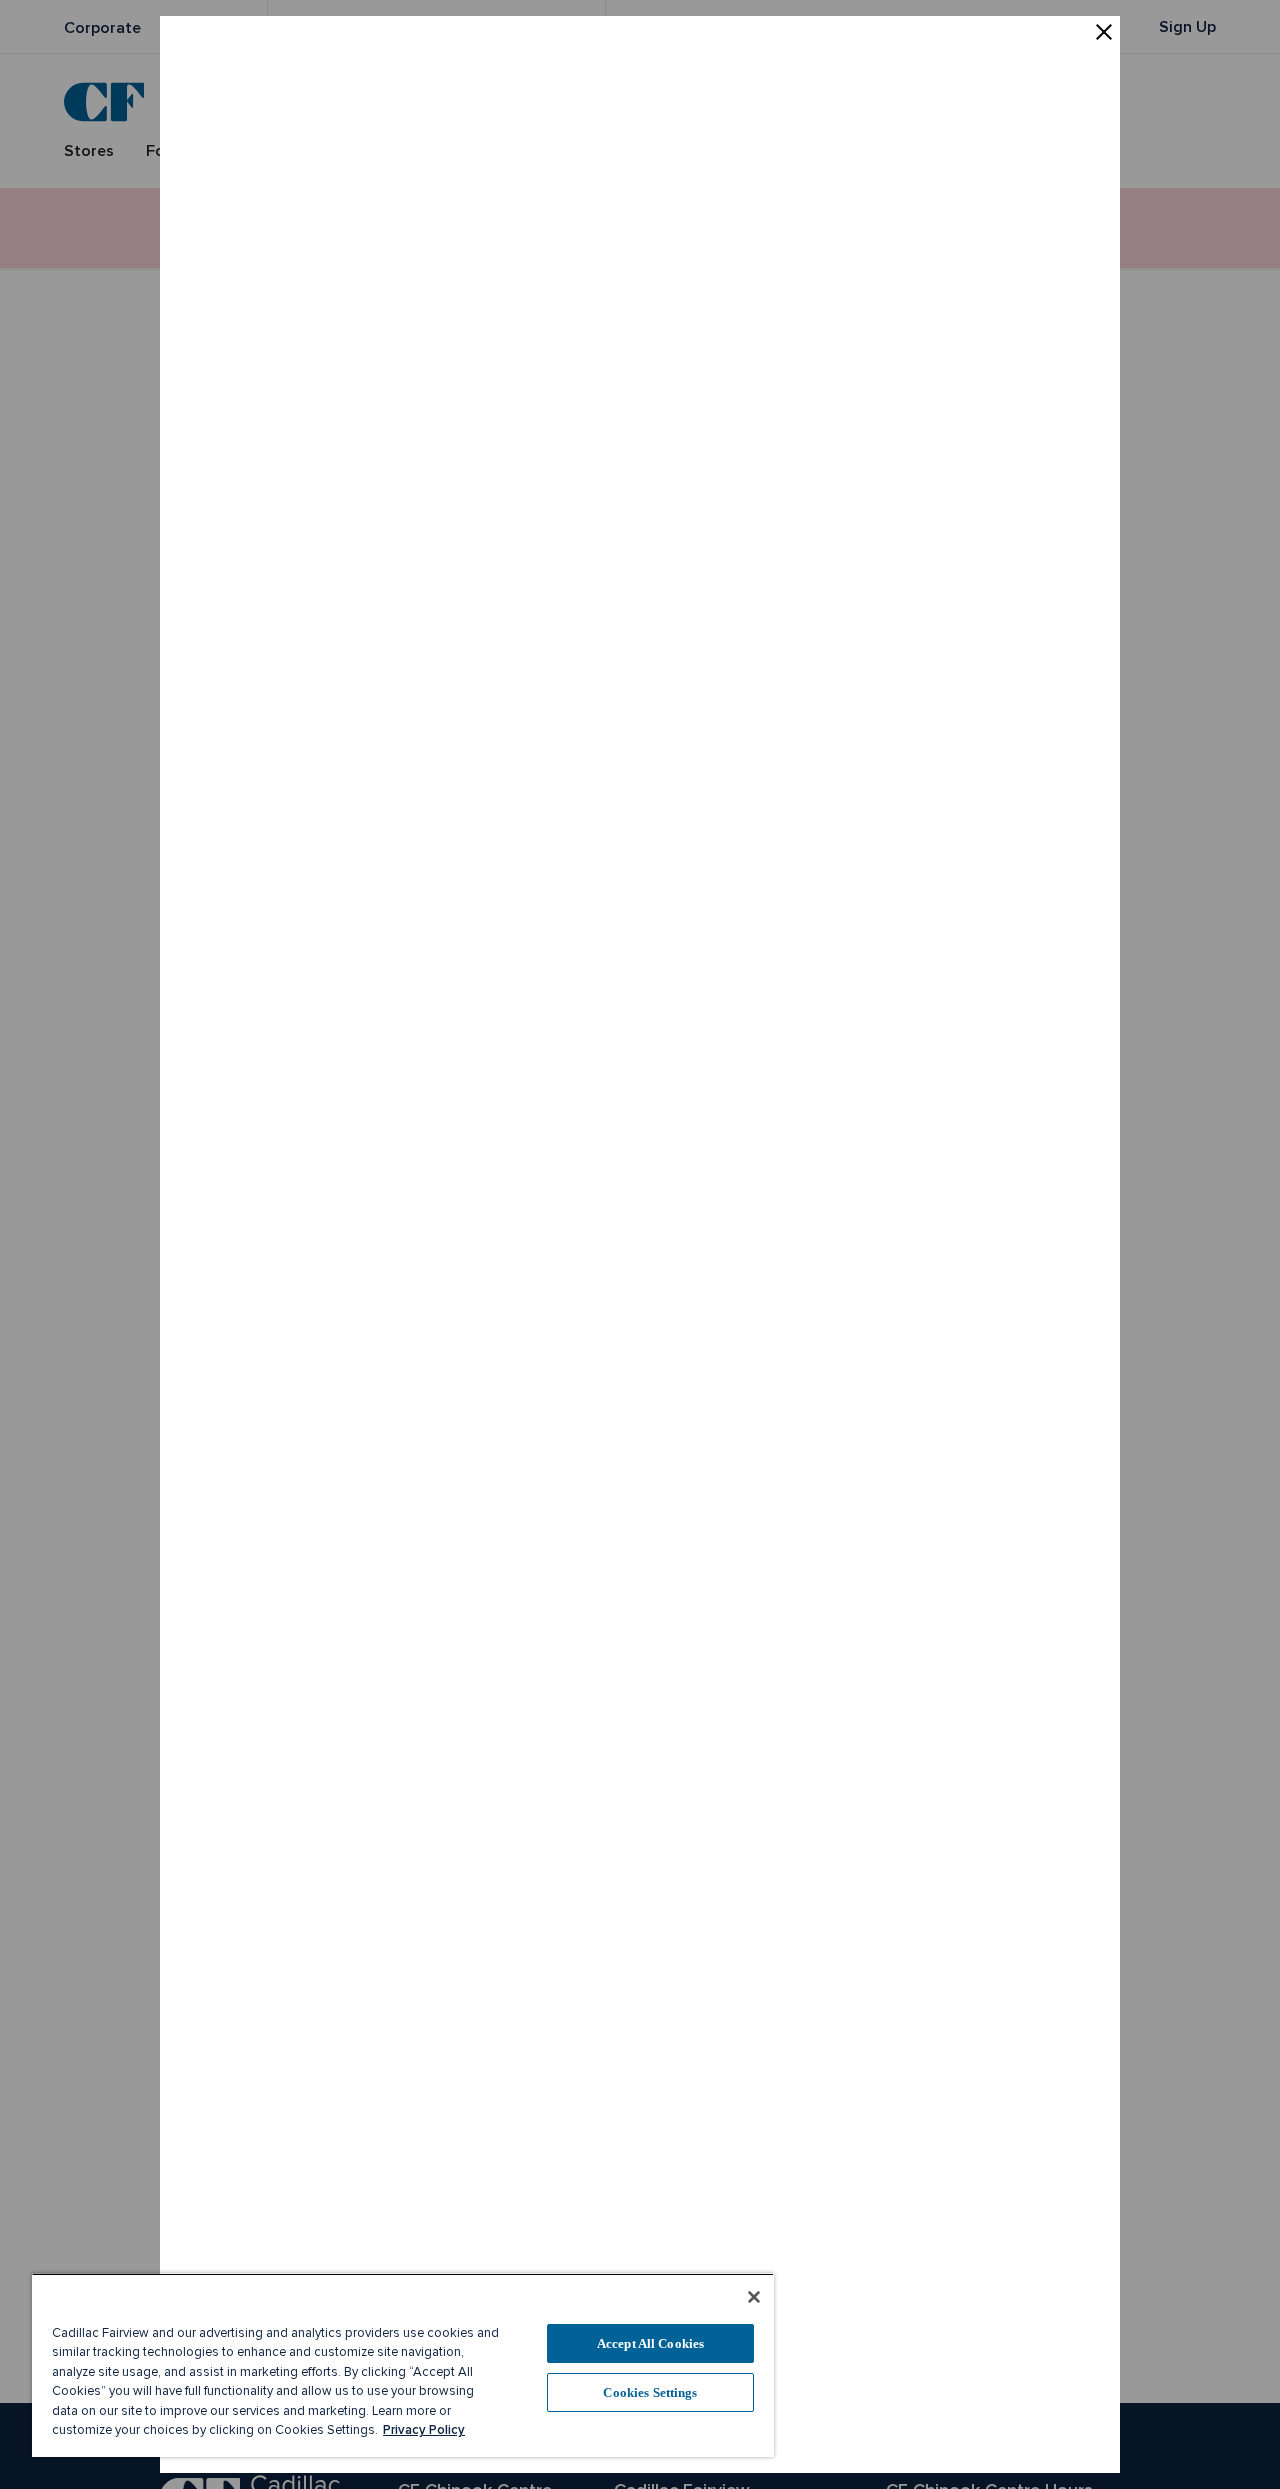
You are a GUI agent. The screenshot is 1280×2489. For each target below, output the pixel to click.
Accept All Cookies (650, 2343)
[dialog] (640, 1244)
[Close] (754, 2297)
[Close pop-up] (1104, 34)
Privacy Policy (424, 2430)
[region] (403, 2365)
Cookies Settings (650, 2392)
